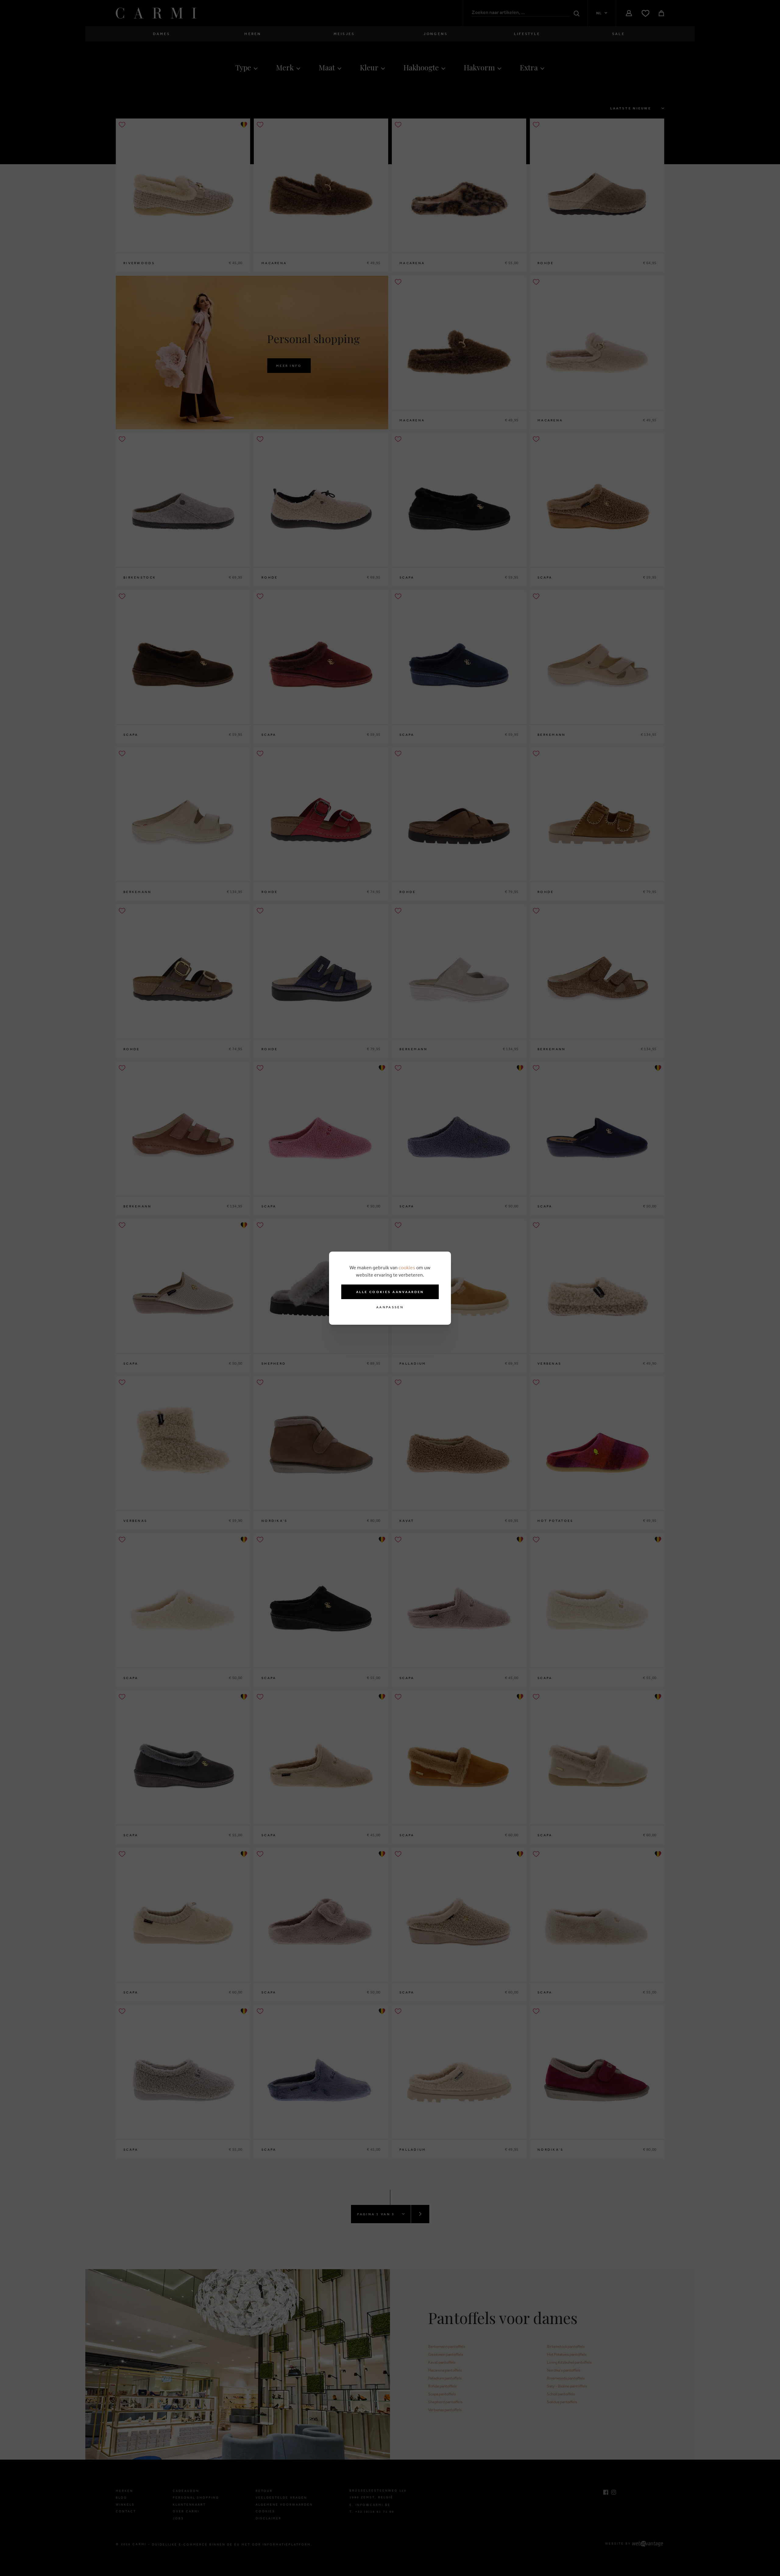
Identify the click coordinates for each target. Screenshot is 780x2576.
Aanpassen (390, 1307)
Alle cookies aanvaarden (390, 1292)
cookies (407, 1267)
